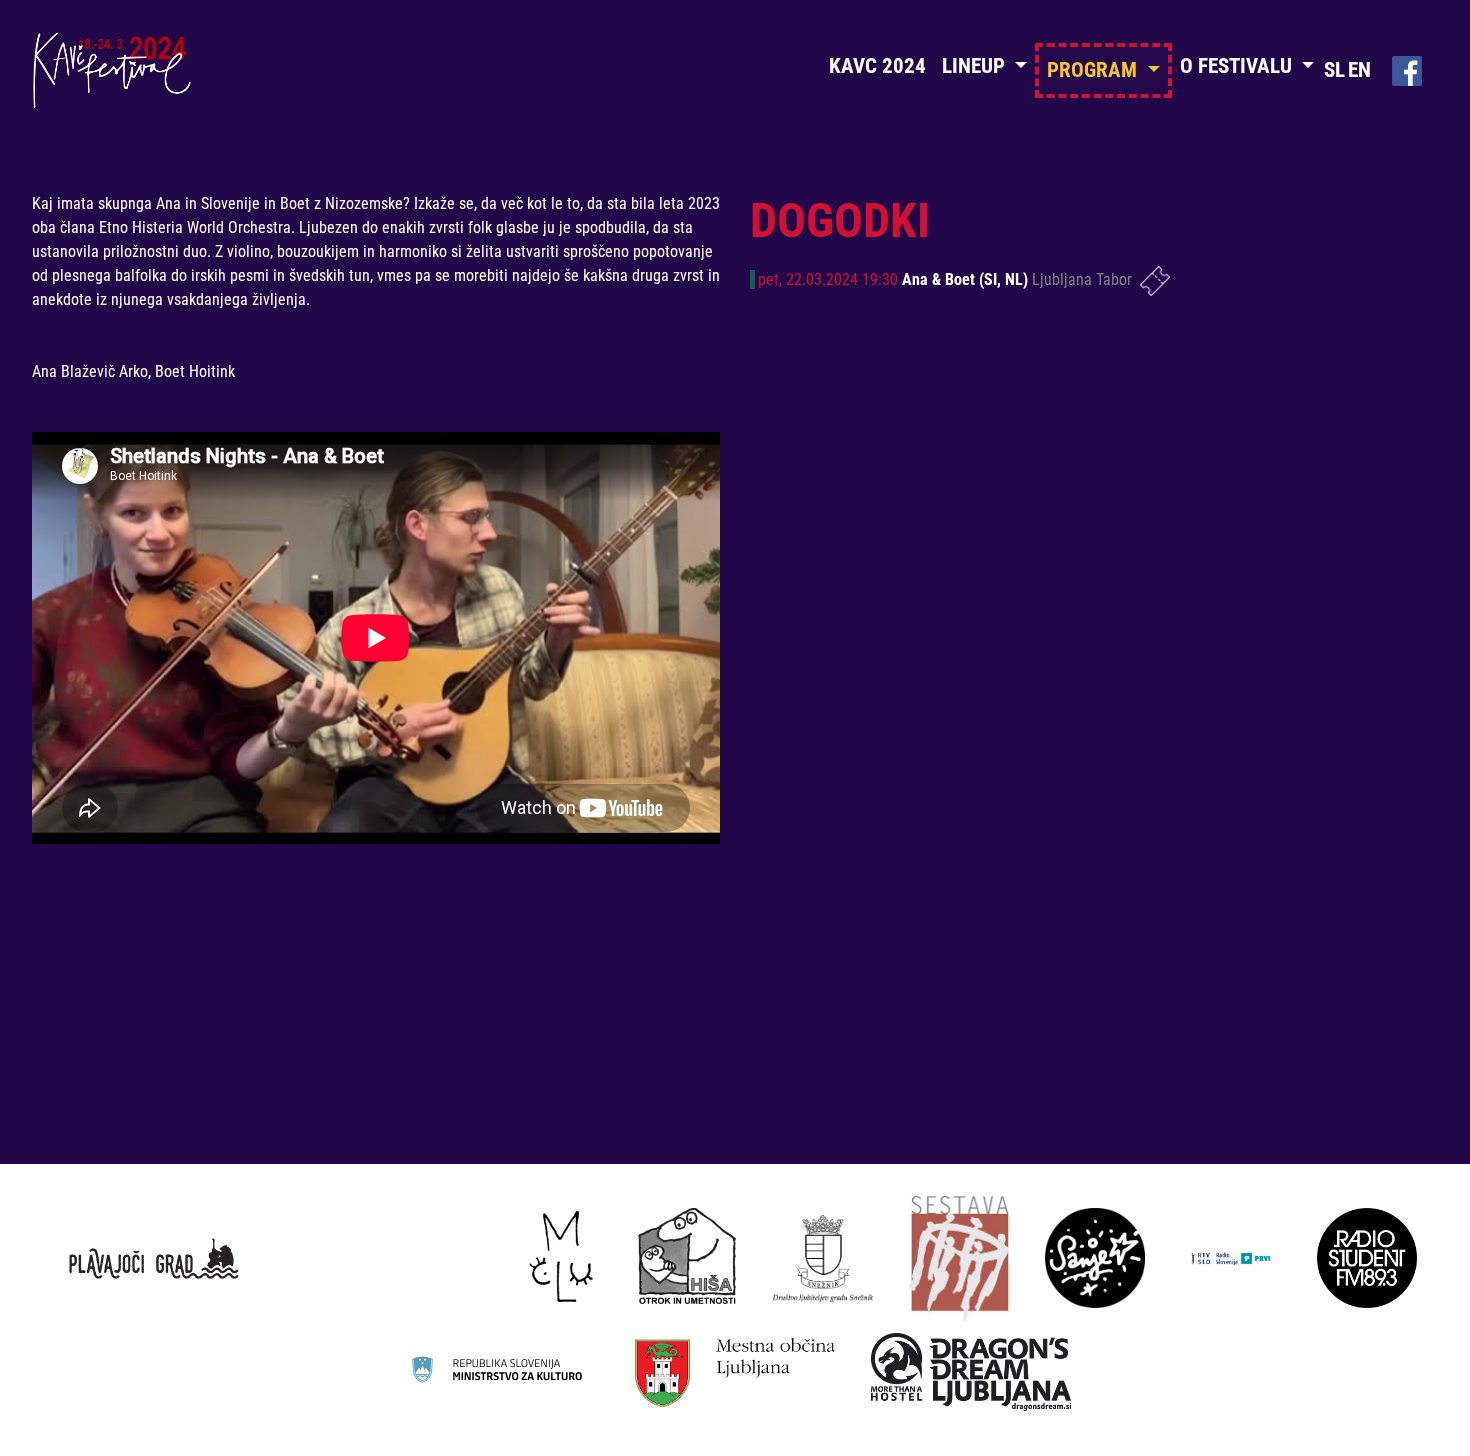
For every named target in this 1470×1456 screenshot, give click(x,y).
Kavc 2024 (877, 66)
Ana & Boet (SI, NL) (967, 279)
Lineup (976, 66)
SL (1334, 70)
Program (1094, 70)
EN (1359, 70)
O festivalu (1238, 66)
